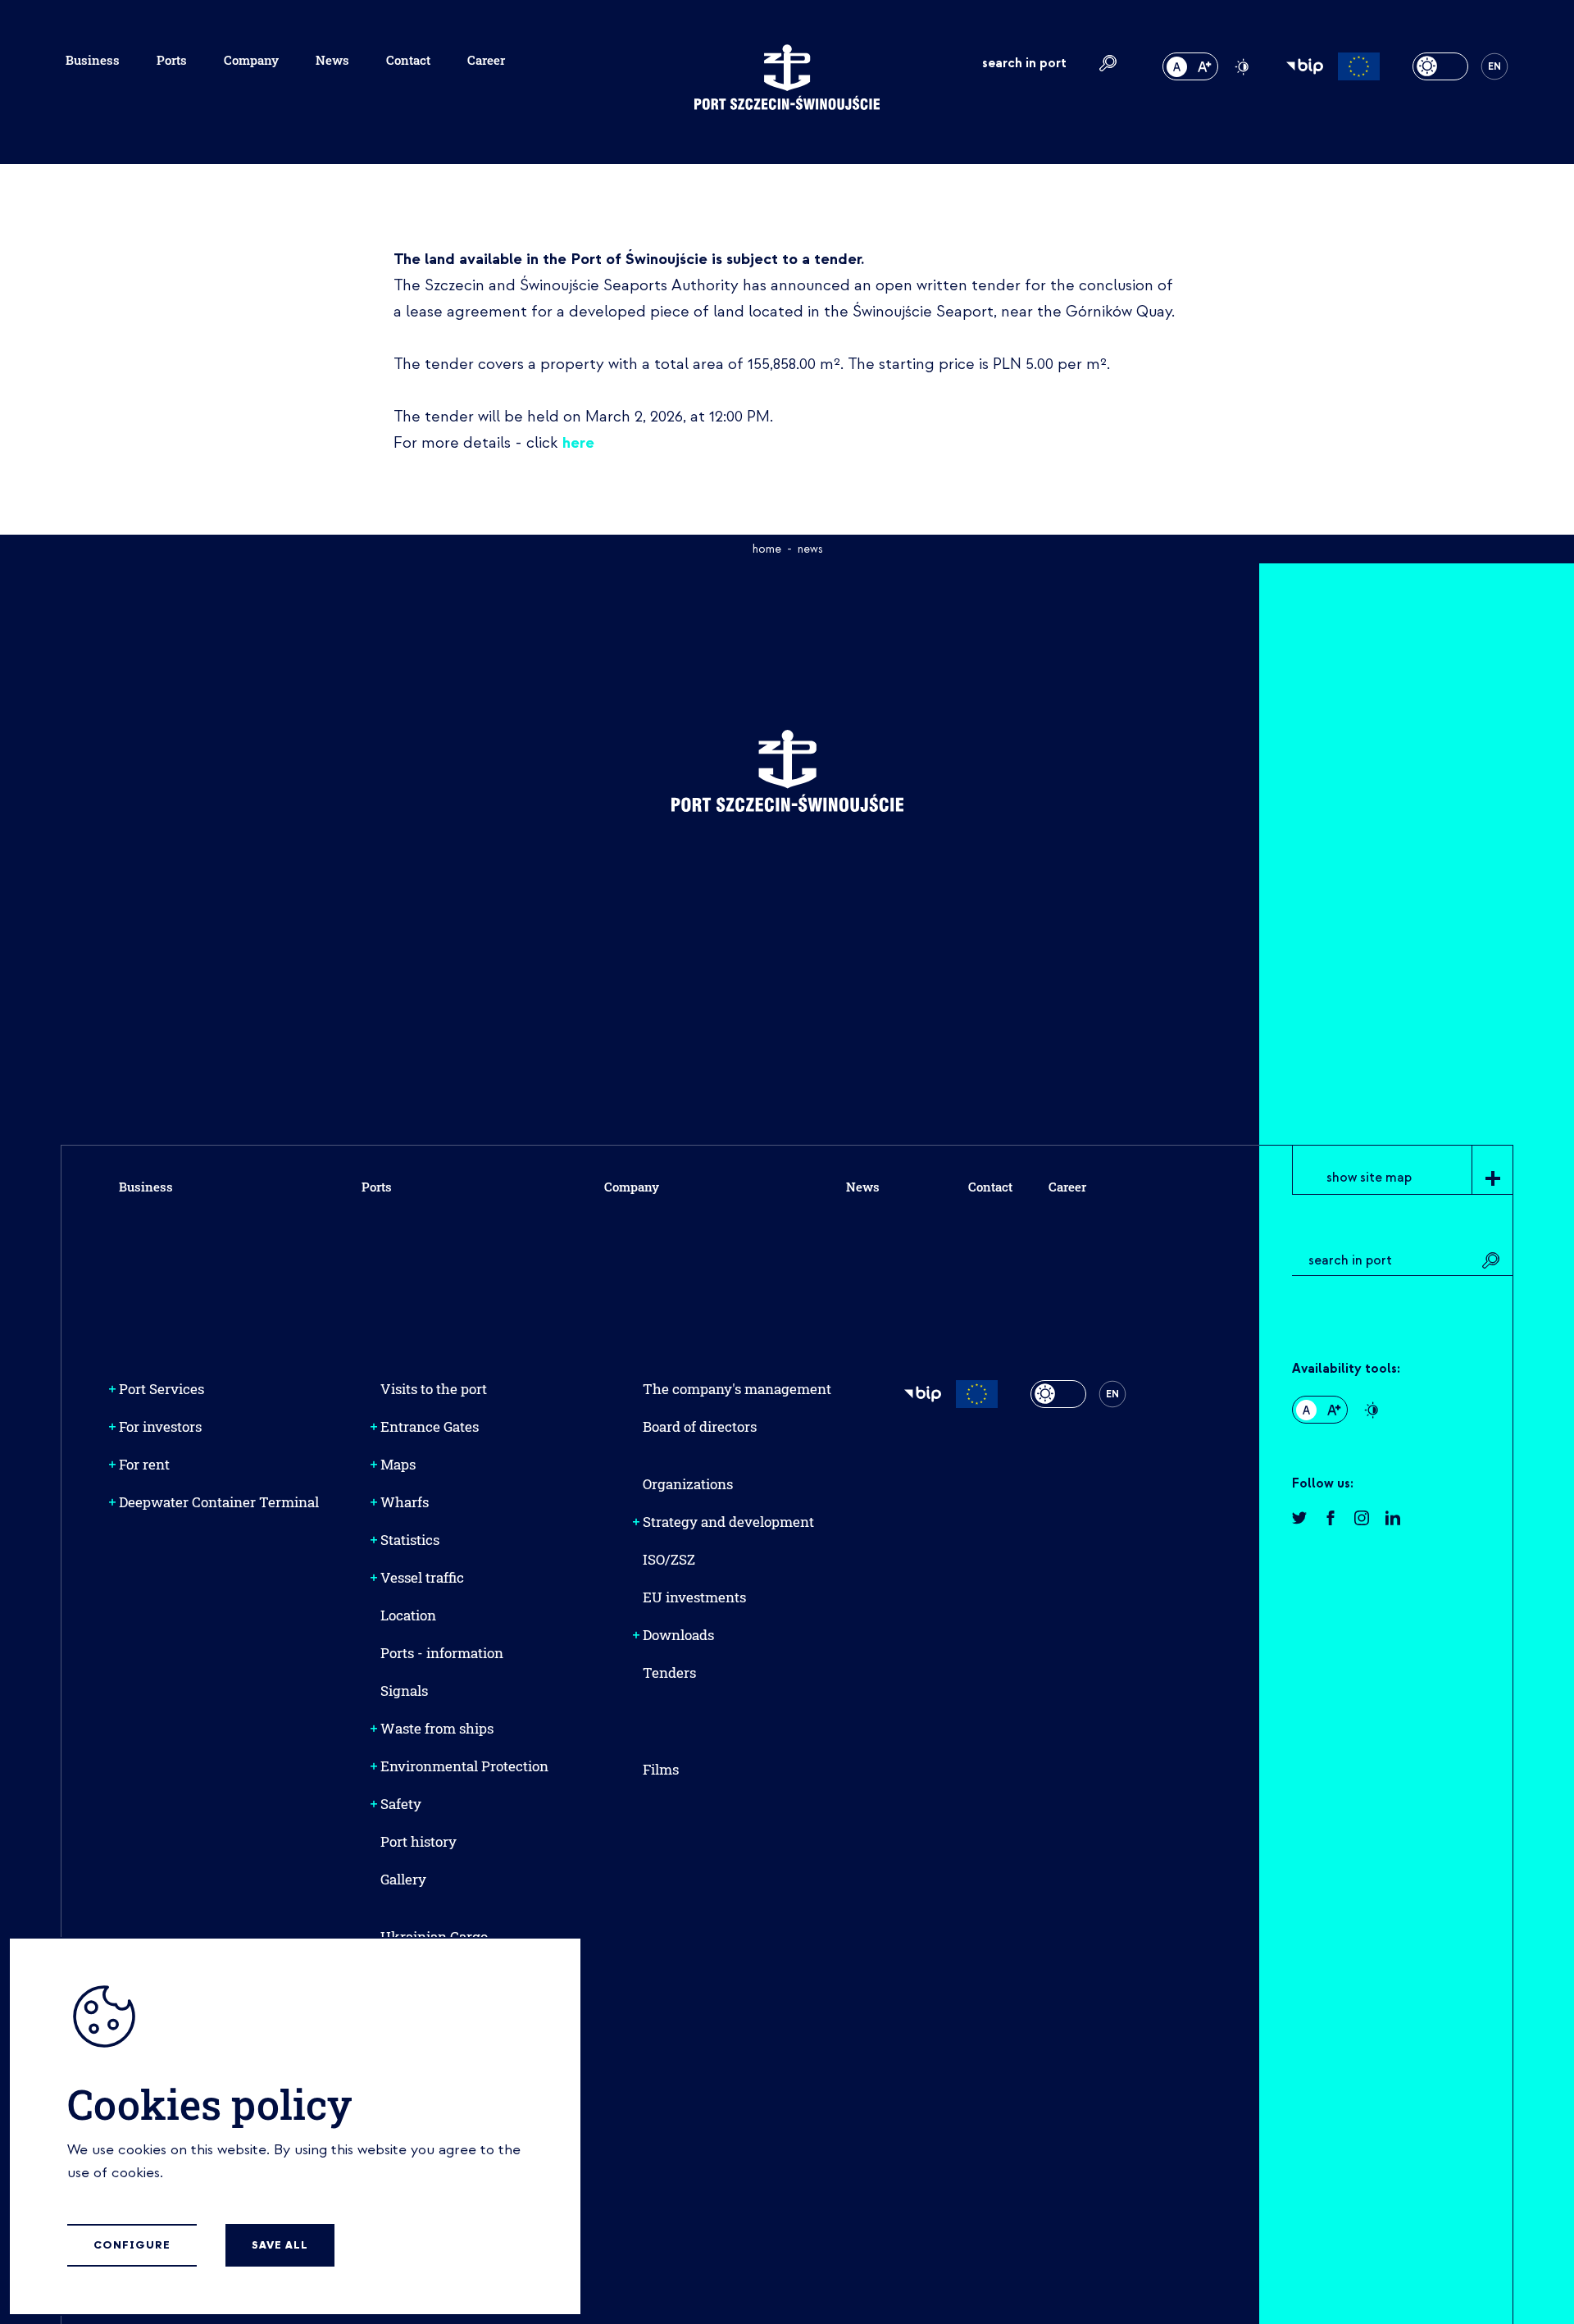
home (767, 549)
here (578, 443)
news (810, 549)
